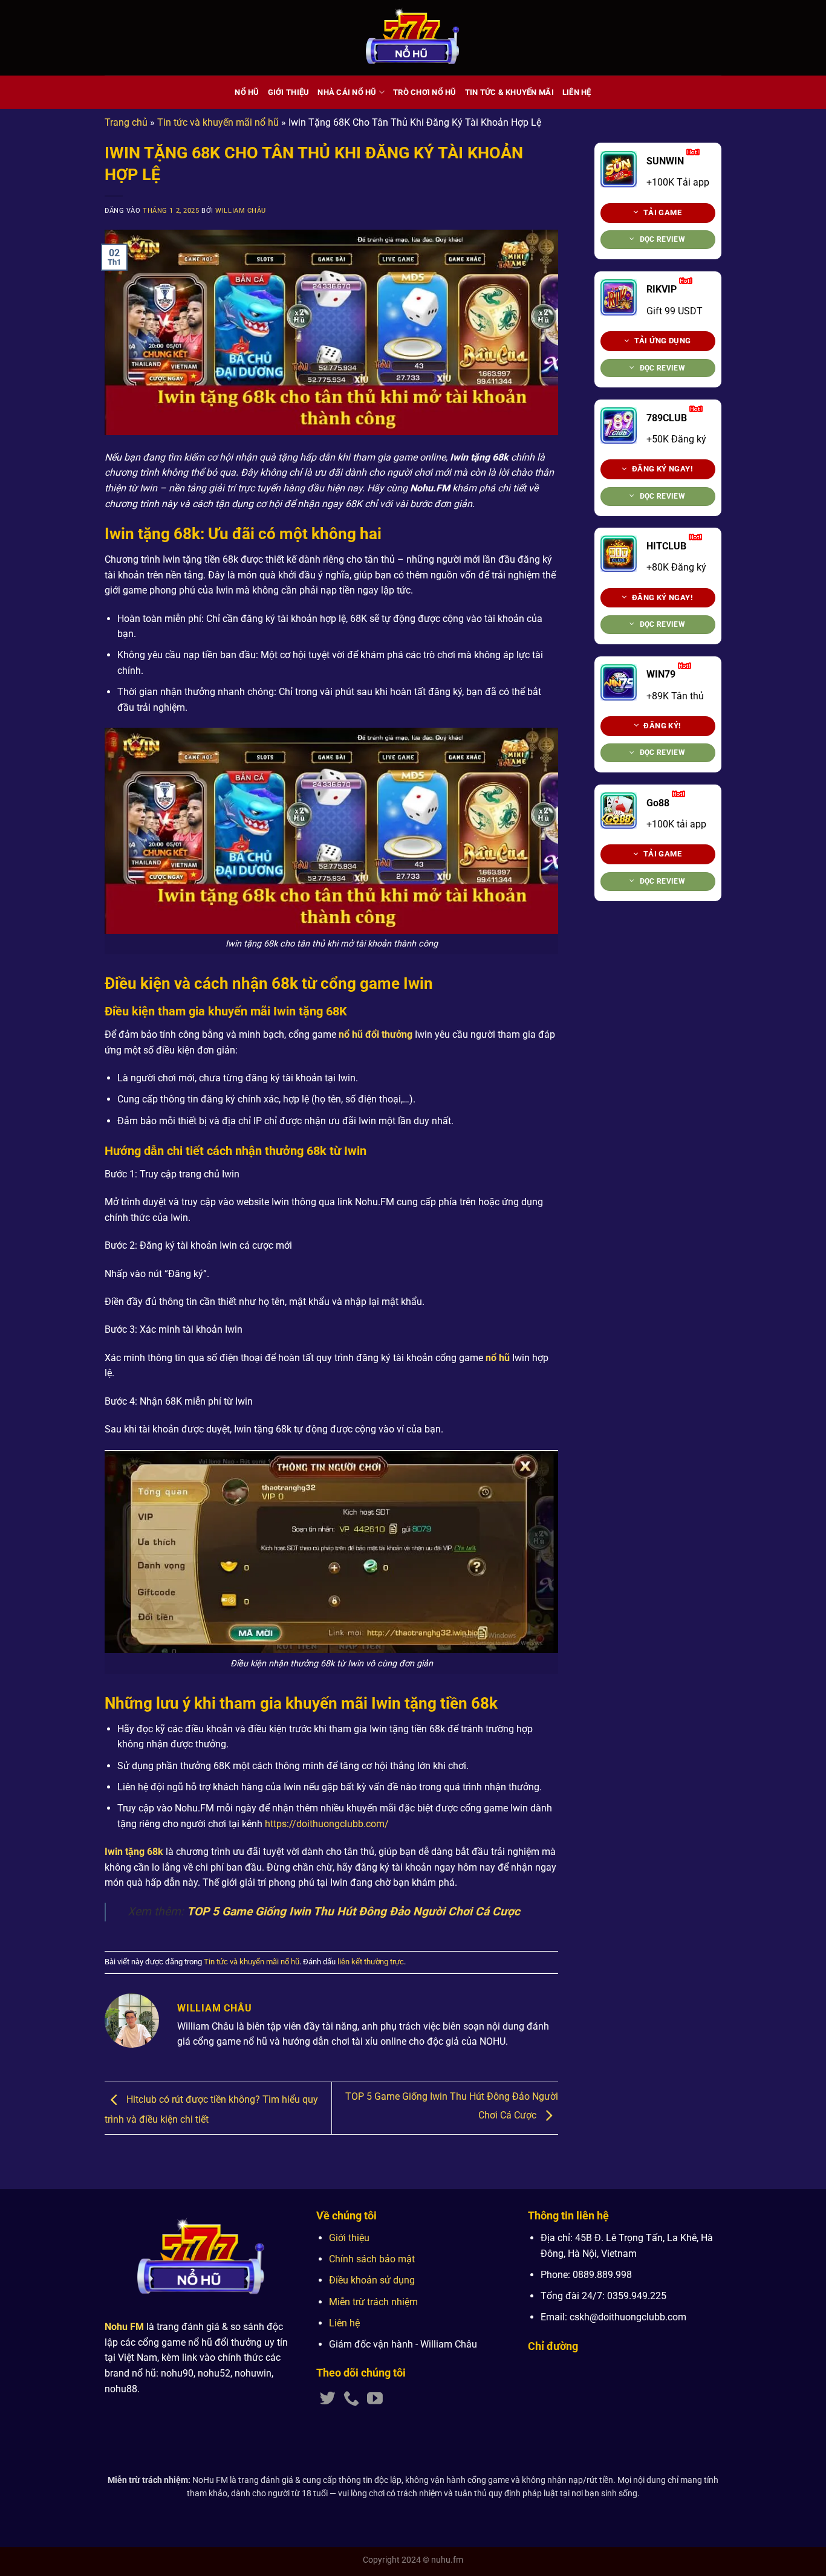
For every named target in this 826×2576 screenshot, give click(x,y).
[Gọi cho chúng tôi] (351, 2400)
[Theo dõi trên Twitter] (328, 2400)
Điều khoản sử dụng (372, 2280)
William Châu (241, 211)
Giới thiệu (289, 92)
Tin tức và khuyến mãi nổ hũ (218, 122)
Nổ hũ (247, 92)
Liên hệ (577, 92)
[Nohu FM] (413, 38)
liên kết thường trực (371, 1962)
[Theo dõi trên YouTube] (375, 2400)
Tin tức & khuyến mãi (509, 92)
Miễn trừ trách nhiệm (373, 2302)
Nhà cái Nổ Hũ (347, 92)
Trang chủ (126, 122)
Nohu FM (124, 2327)
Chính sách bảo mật (372, 2259)
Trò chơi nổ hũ (425, 92)
